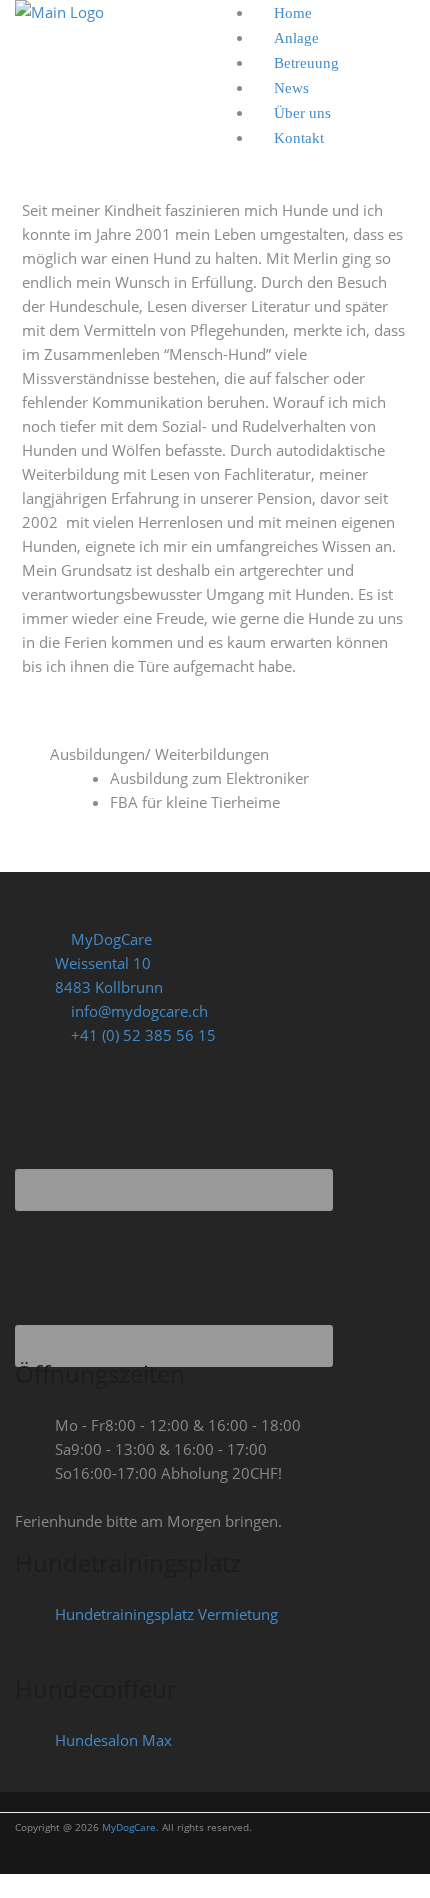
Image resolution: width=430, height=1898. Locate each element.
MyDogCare (129, 1827)
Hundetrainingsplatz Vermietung (166, 1614)
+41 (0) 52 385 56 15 (141, 1035)
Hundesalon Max (113, 1740)
